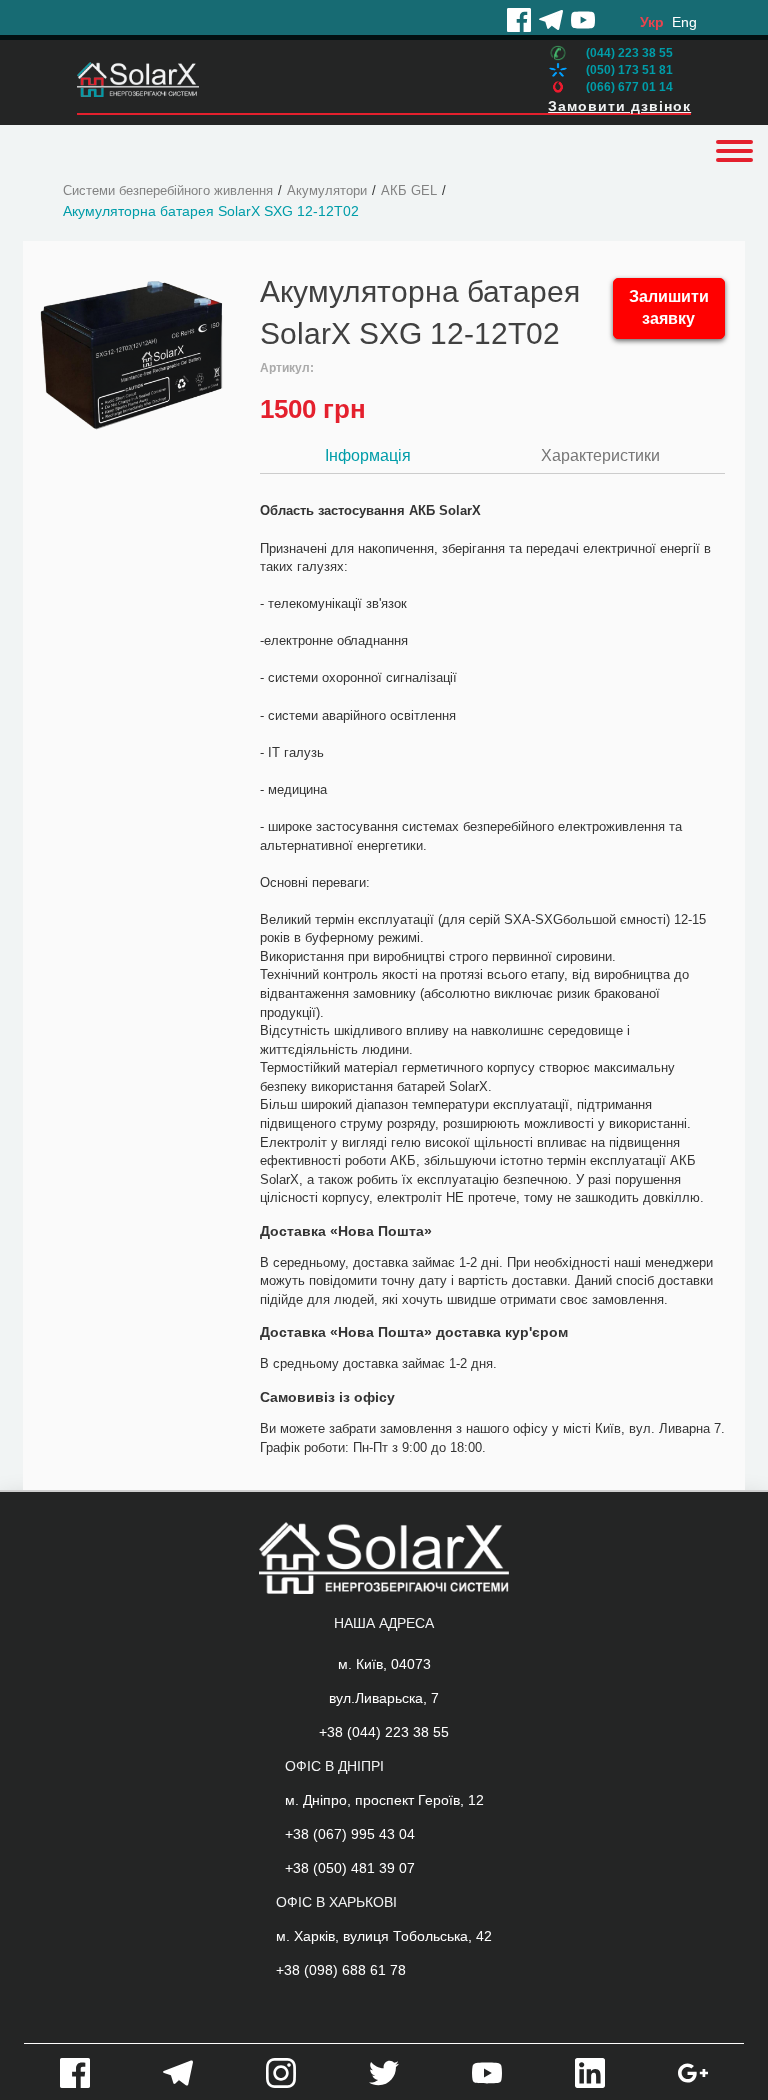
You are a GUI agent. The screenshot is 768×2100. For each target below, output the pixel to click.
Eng (684, 22)
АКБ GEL (409, 190)
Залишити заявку (669, 308)
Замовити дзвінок (619, 106)
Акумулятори (327, 190)
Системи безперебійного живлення (168, 190)
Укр (652, 22)
